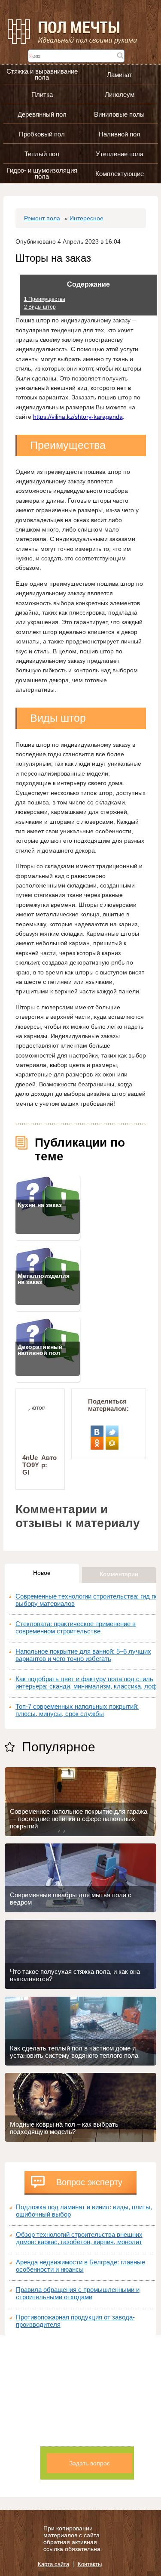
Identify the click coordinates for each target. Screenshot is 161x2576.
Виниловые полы (119, 114)
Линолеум (120, 94)
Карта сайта (53, 2564)
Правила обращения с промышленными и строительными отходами (78, 2293)
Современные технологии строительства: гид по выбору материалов (87, 1600)
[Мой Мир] (112, 1440)
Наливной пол (120, 134)
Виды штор (40, 307)
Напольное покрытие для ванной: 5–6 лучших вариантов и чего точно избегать (83, 1655)
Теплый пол (42, 154)
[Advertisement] (80, 2416)
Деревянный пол (42, 114)
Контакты (90, 2564)
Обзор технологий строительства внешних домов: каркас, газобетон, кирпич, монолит (79, 2238)
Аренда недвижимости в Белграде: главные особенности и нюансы (80, 2266)
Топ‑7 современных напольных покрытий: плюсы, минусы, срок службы (77, 1710)
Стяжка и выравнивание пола (42, 74)
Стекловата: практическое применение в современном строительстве (76, 1627)
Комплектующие (120, 174)
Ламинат (120, 75)
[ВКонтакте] (97, 1429)
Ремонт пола (42, 218)
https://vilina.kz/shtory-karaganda (78, 417)
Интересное (87, 218)
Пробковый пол (42, 134)
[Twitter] (112, 1429)
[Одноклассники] (97, 1440)
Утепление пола (120, 154)
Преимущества (45, 299)
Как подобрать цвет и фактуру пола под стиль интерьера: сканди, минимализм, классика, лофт (88, 1682)
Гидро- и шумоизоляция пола (42, 173)
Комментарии (119, 1574)
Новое (42, 1573)
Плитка (42, 94)
